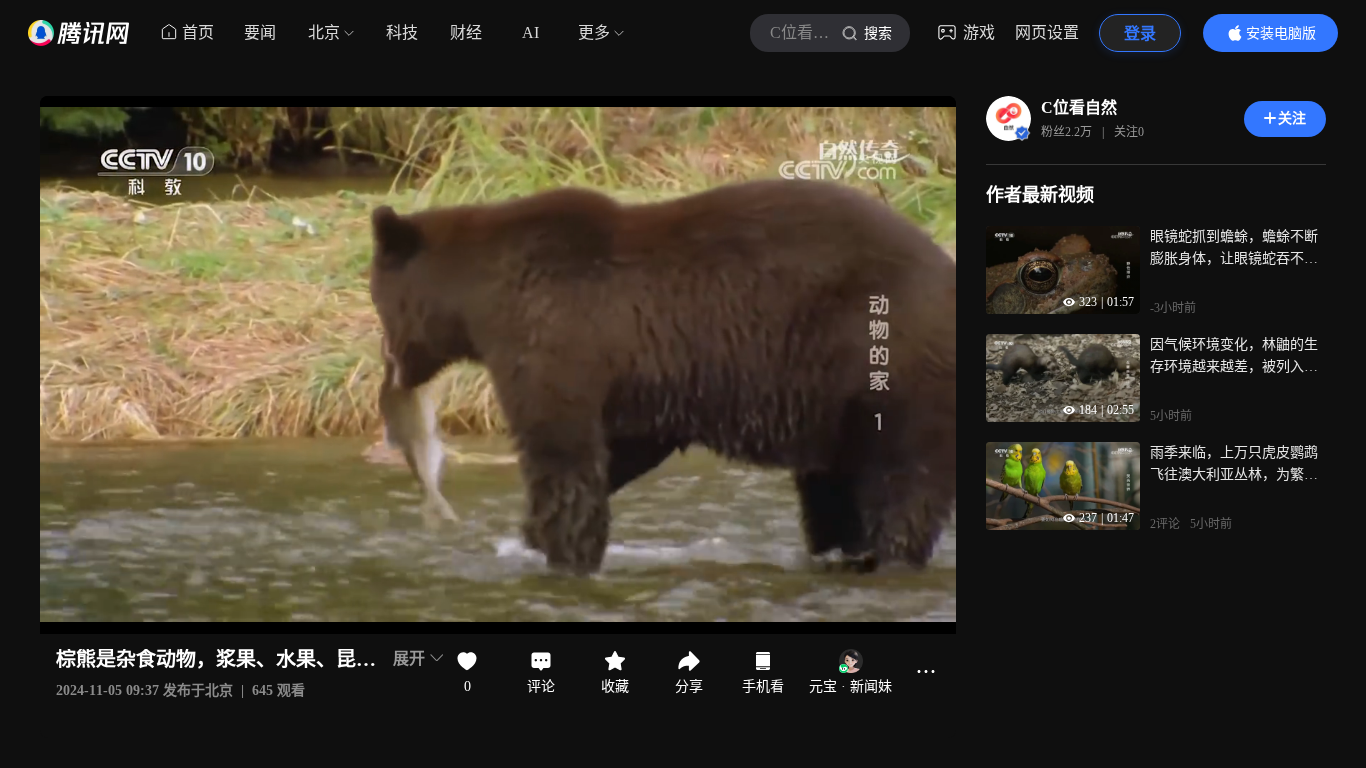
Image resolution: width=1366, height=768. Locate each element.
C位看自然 (1079, 107)
